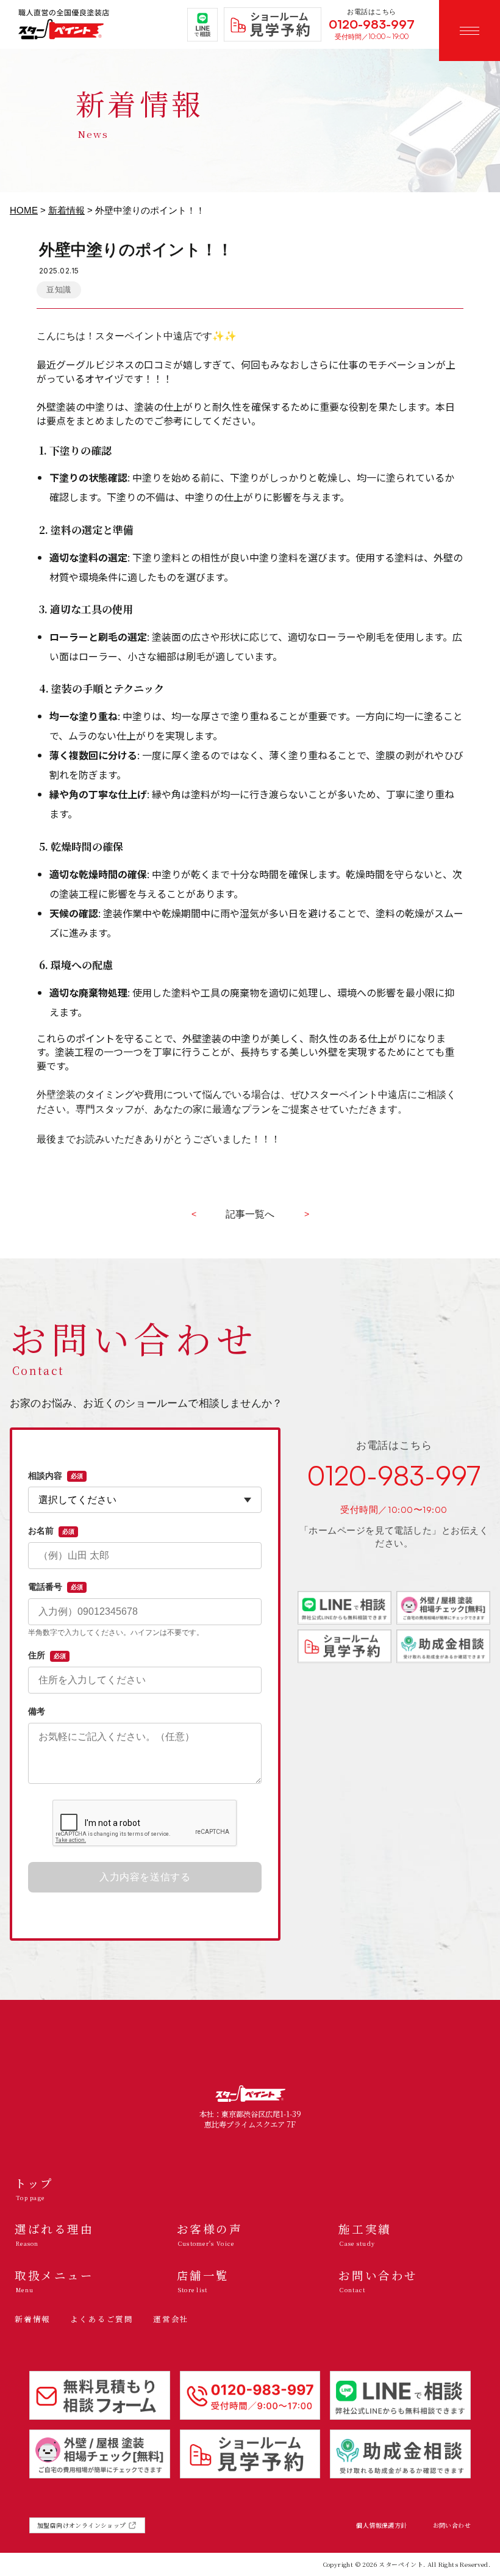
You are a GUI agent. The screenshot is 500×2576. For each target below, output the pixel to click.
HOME (24, 211)
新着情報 (66, 211)
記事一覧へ (250, 1214)
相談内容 (55, 1476)
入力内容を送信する (145, 1877)
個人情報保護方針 (381, 2525)
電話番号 (55, 1587)
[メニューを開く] (470, 31)
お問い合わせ (452, 2525)
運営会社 (171, 2319)
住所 (47, 1655)
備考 (37, 1711)
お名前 (51, 1531)
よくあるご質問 (102, 2319)
